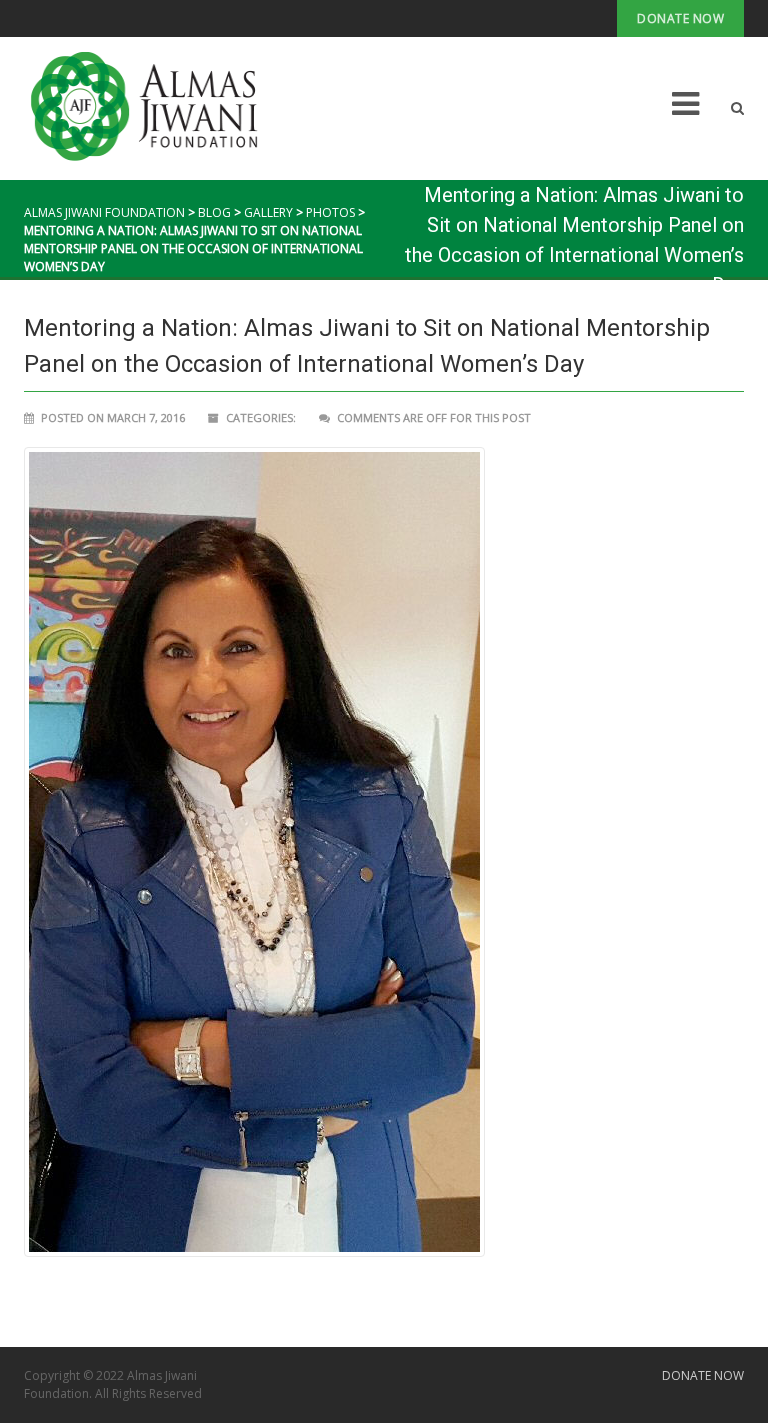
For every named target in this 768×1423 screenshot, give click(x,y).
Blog (214, 212)
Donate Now (680, 18)
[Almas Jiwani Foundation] (157, 107)
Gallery (268, 212)
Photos (330, 212)
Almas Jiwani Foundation (104, 212)
